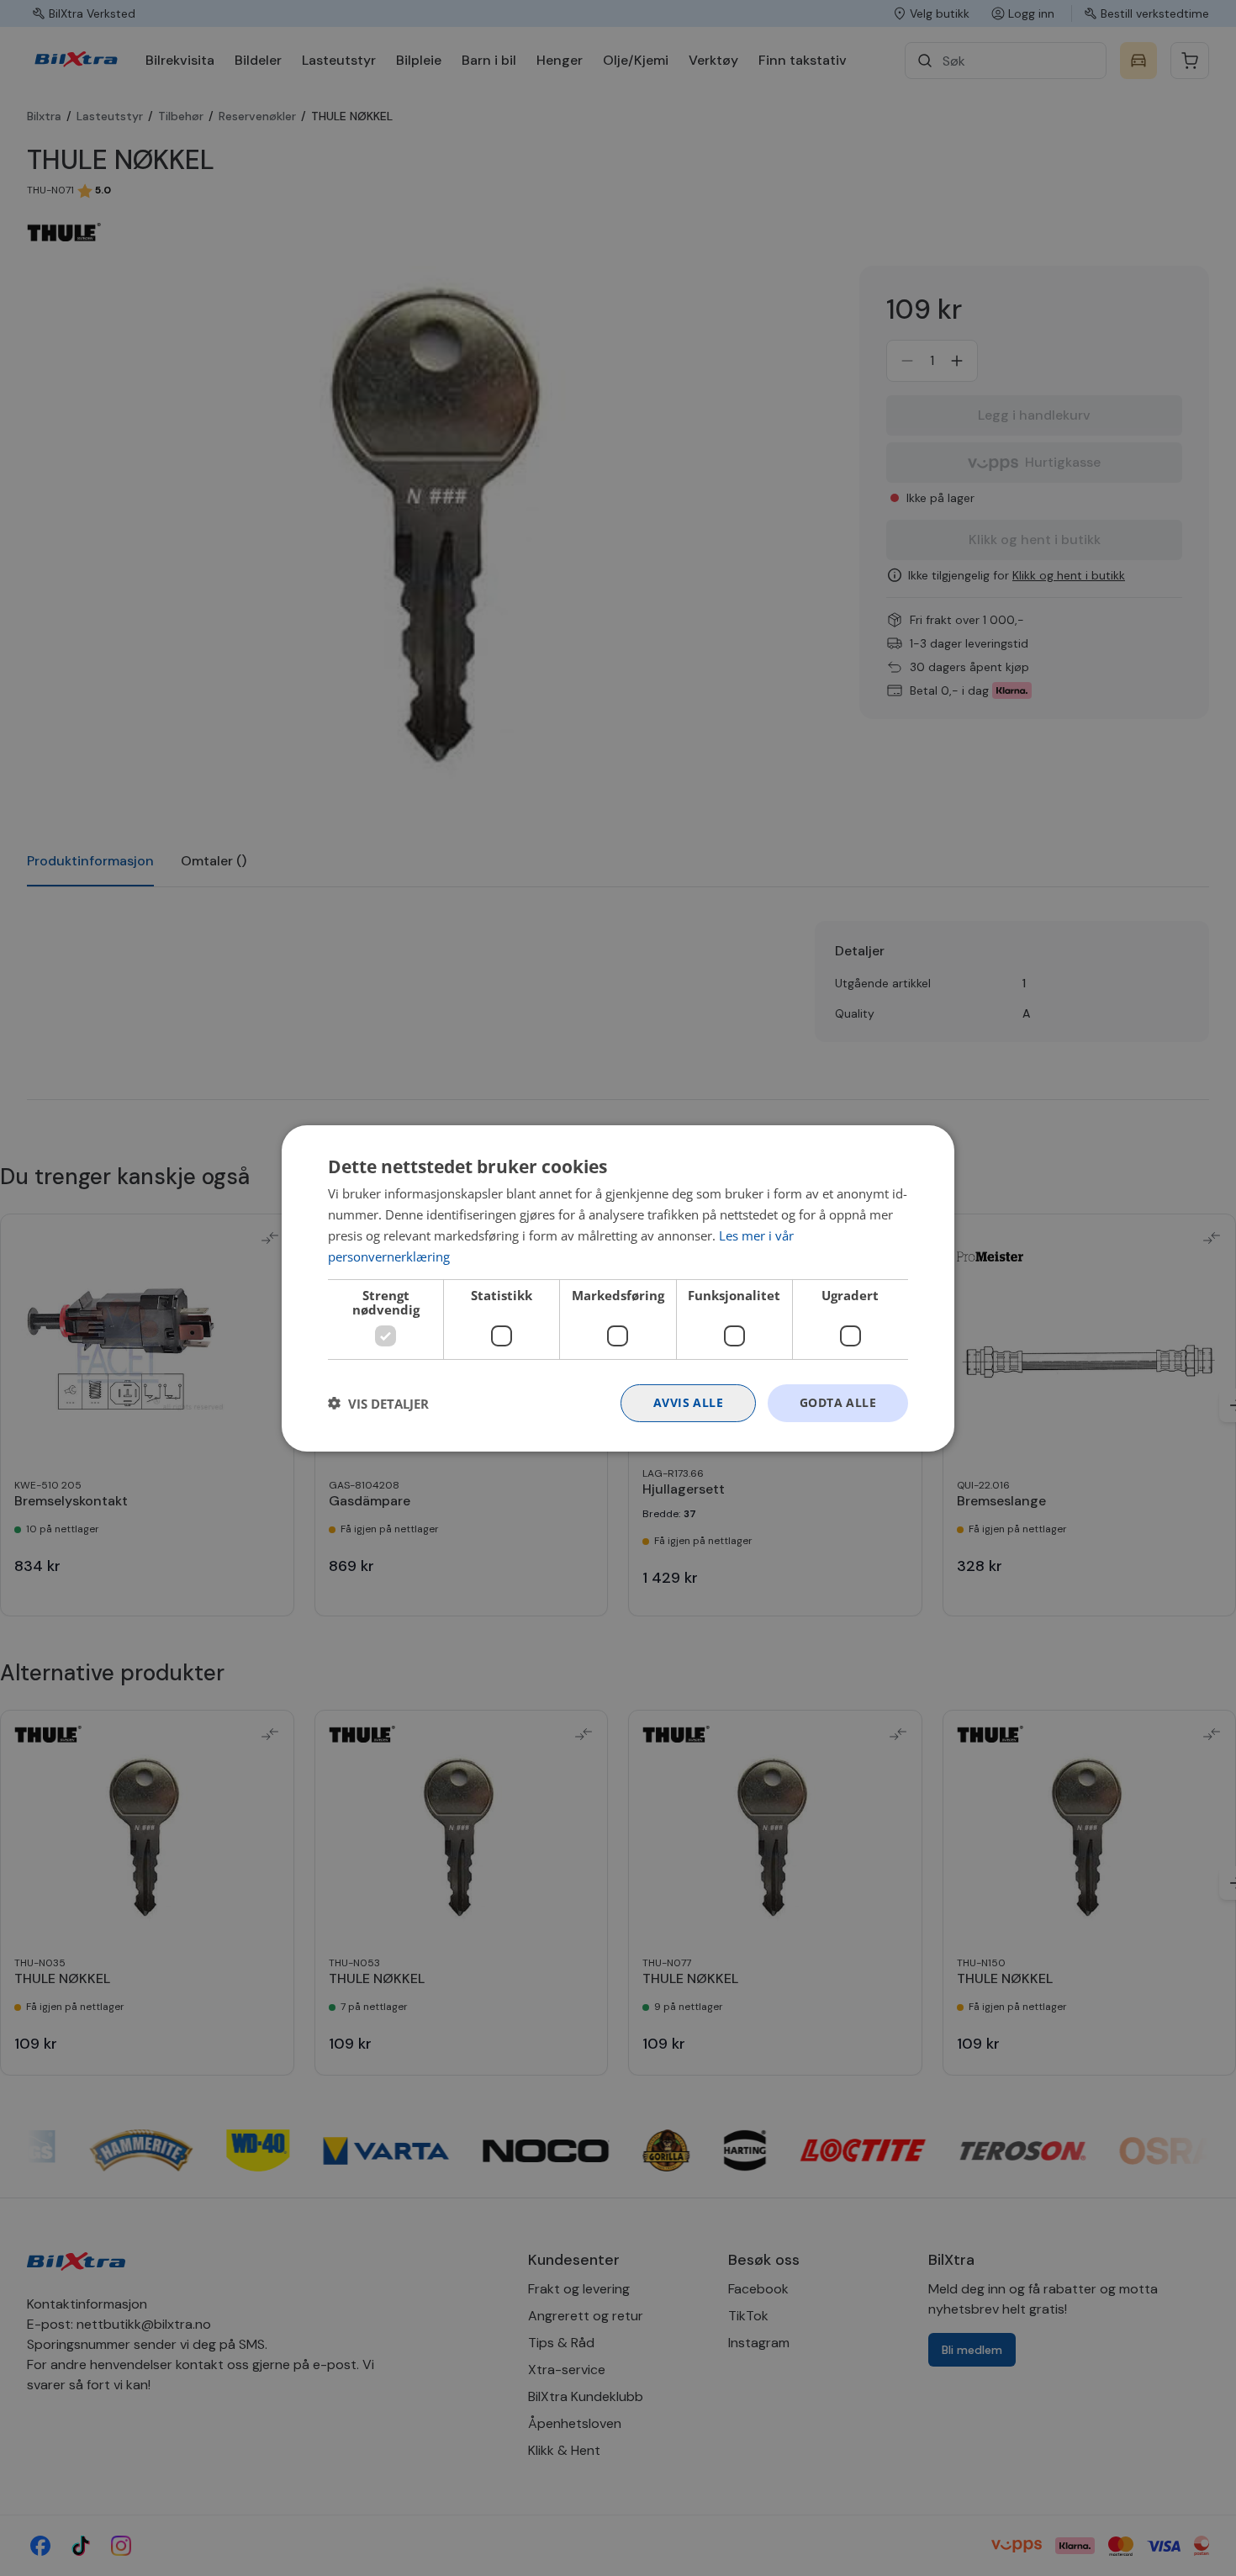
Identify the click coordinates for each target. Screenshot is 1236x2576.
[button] (378, 1403)
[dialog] (618, 1288)
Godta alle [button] (838, 1402)
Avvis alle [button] (688, 1402)
